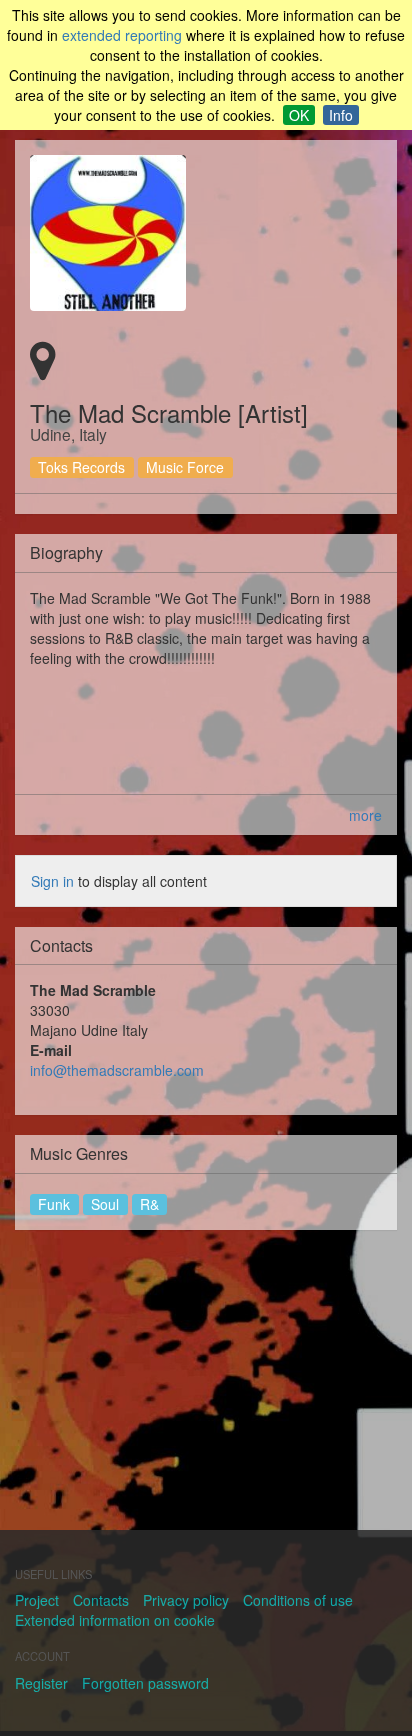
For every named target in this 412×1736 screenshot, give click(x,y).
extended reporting (122, 35)
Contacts (101, 1600)
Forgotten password (145, 1683)
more (365, 815)
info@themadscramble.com (117, 1070)
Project (37, 1600)
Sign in (52, 881)
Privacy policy (186, 1600)
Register (41, 1683)
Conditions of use (298, 1600)
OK (299, 115)
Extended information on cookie (115, 1620)
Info (341, 115)
